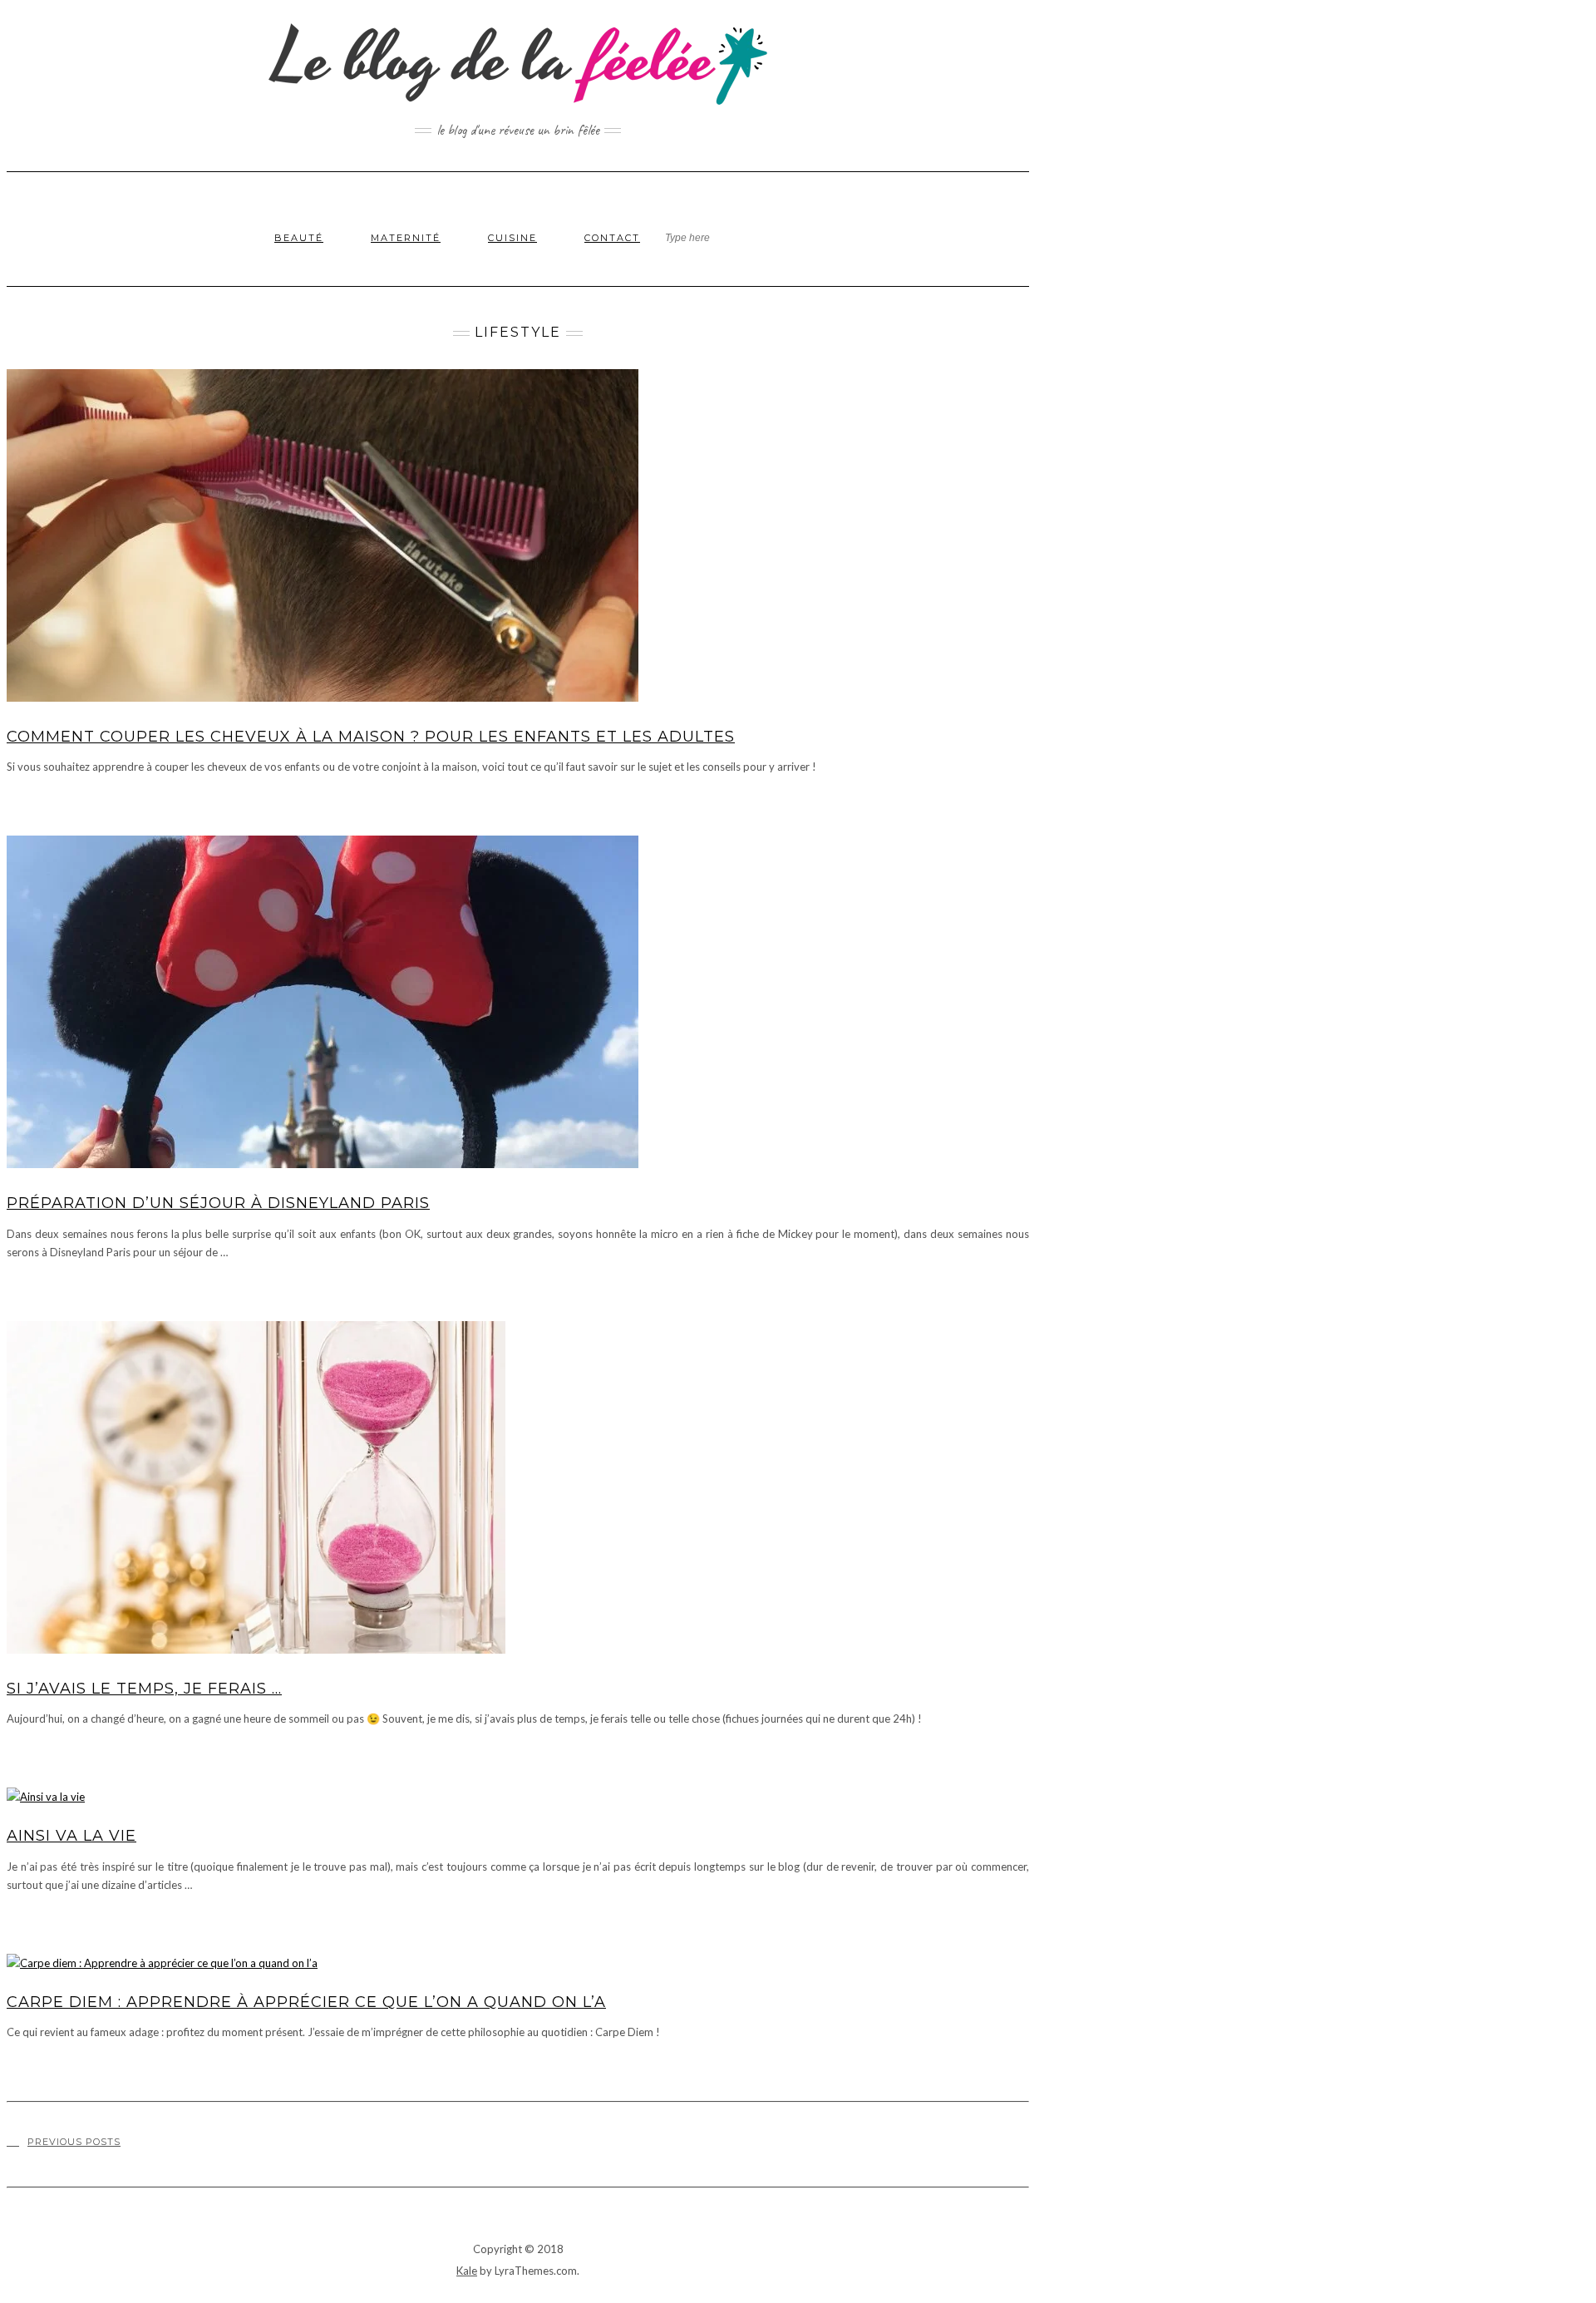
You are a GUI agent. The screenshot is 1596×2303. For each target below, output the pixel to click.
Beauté (299, 238)
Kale (467, 2271)
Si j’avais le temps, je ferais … (144, 1689)
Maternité (406, 238)
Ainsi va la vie (71, 1836)
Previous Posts (74, 2142)
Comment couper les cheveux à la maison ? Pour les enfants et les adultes (371, 737)
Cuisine (512, 238)
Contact (612, 238)
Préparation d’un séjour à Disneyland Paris (218, 1203)
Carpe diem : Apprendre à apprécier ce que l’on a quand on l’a (306, 2002)
